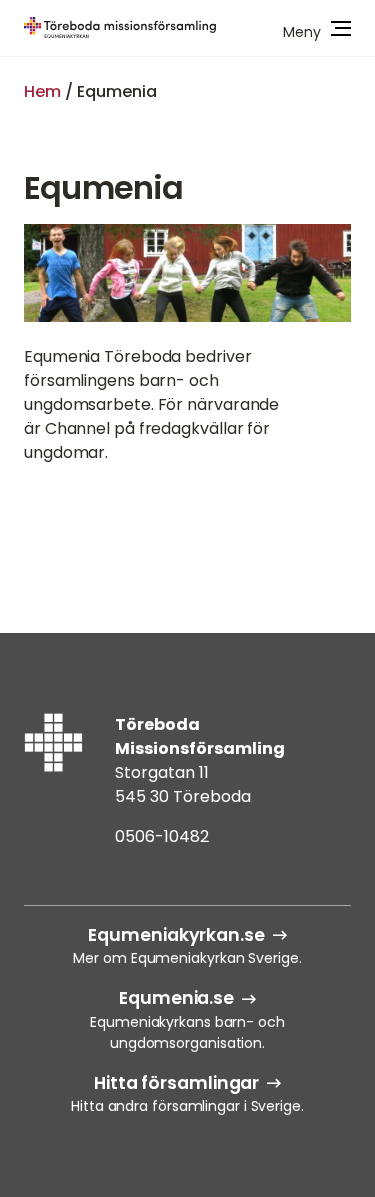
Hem (42, 91)
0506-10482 (162, 836)
